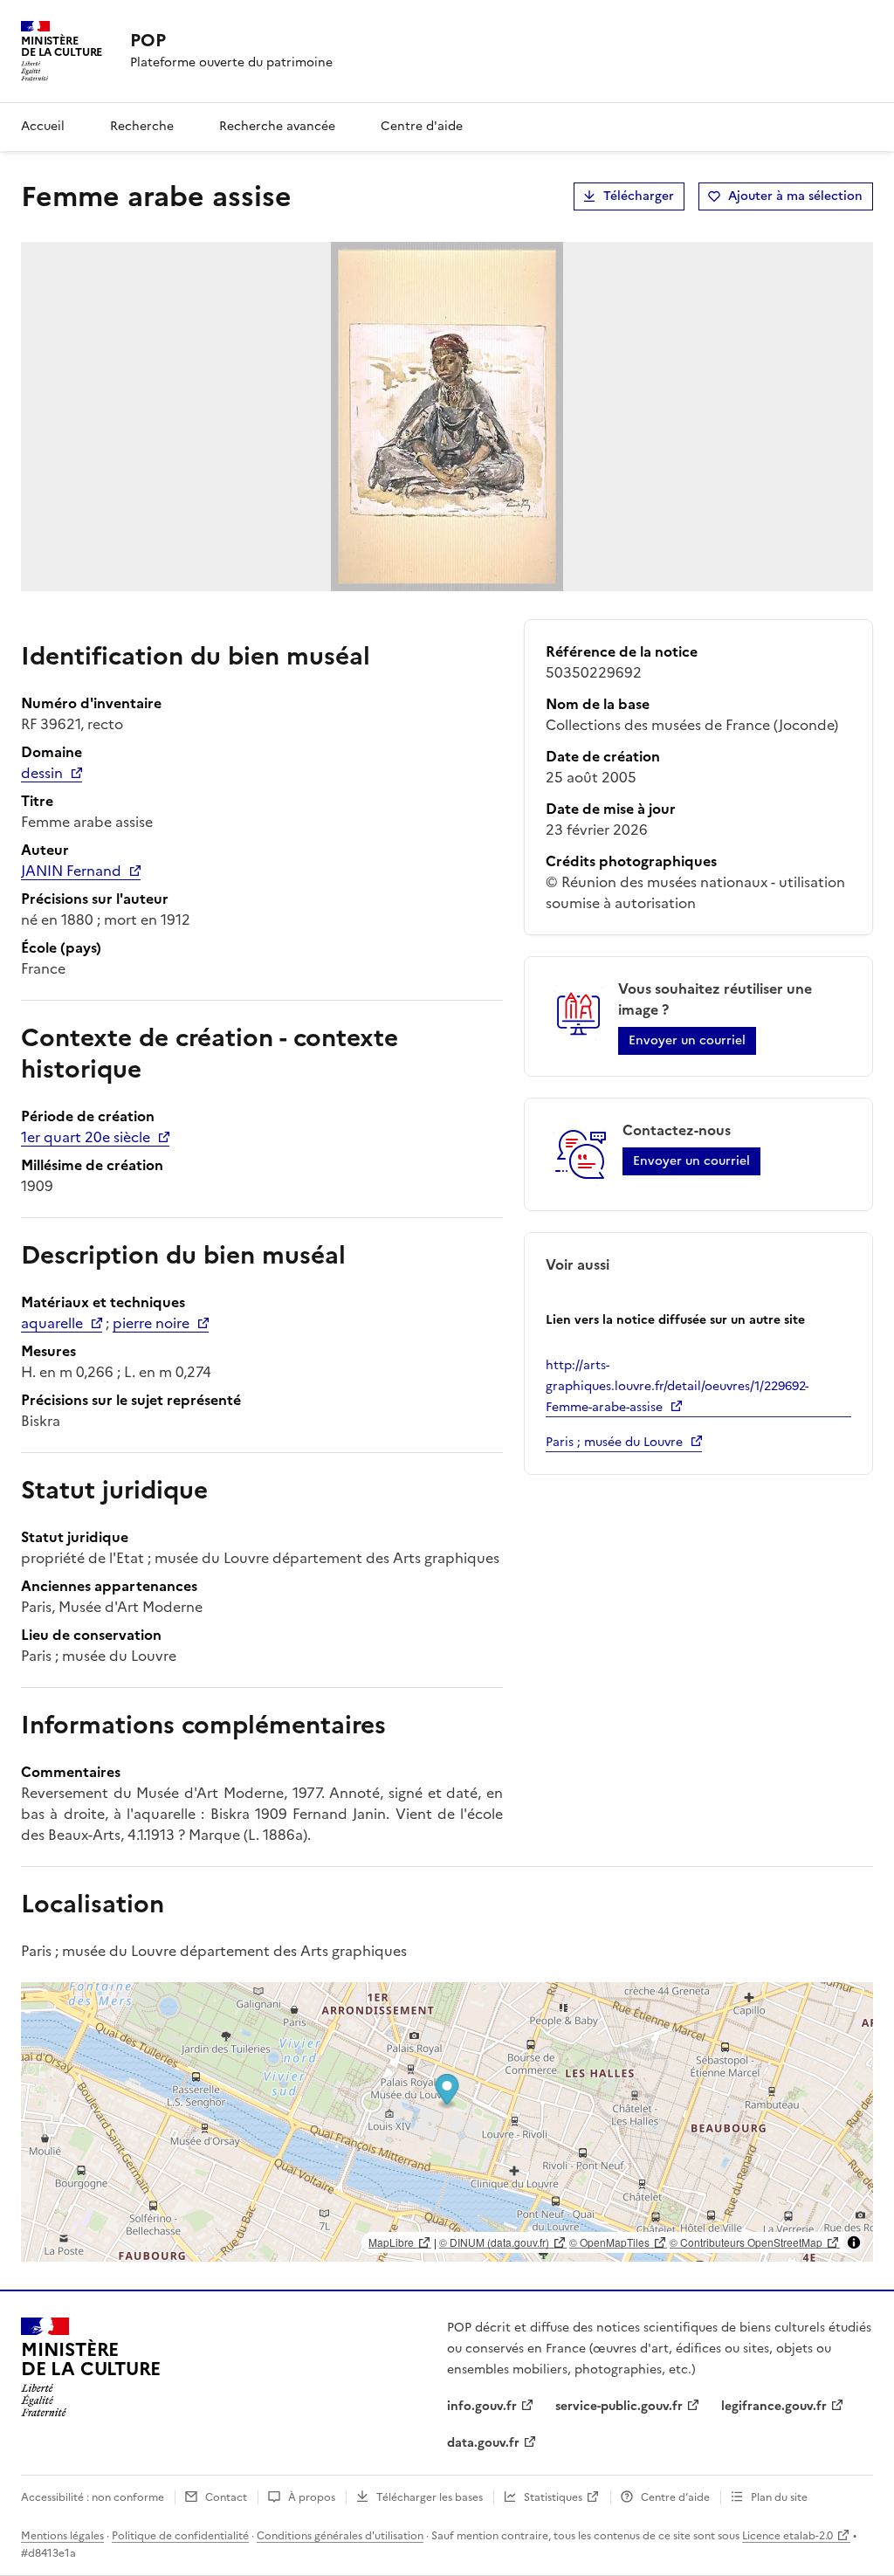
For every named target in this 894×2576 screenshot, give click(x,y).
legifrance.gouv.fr (774, 2406)
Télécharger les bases (430, 2497)
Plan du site (779, 2497)
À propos (312, 2497)
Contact (226, 2497)
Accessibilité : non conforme (93, 2497)
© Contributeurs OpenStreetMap (746, 2242)
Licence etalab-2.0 (787, 2536)
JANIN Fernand (71, 871)
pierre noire (151, 1323)
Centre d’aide (675, 2497)
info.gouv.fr (482, 2406)
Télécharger (639, 196)
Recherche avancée (277, 126)
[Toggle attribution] (854, 2242)
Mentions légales (62, 2536)
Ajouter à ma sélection (795, 196)
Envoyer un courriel (687, 1040)
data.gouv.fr (483, 2443)
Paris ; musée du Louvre (614, 1442)
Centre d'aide (422, 126)
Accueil (43, 126)
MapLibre (391, 2242)
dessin (42, 773)
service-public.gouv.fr (619, 2406)
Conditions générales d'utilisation (340, 2536)
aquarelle (52, 1323)
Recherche (142, 126)
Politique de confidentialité (180, 2536)
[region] (447, 2122)
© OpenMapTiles (609, 2242)
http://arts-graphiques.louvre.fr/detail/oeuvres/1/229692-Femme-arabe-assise (677, 1386)
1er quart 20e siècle (86, 1137)
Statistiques (553, 2497)
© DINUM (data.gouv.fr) (494, 2242)
